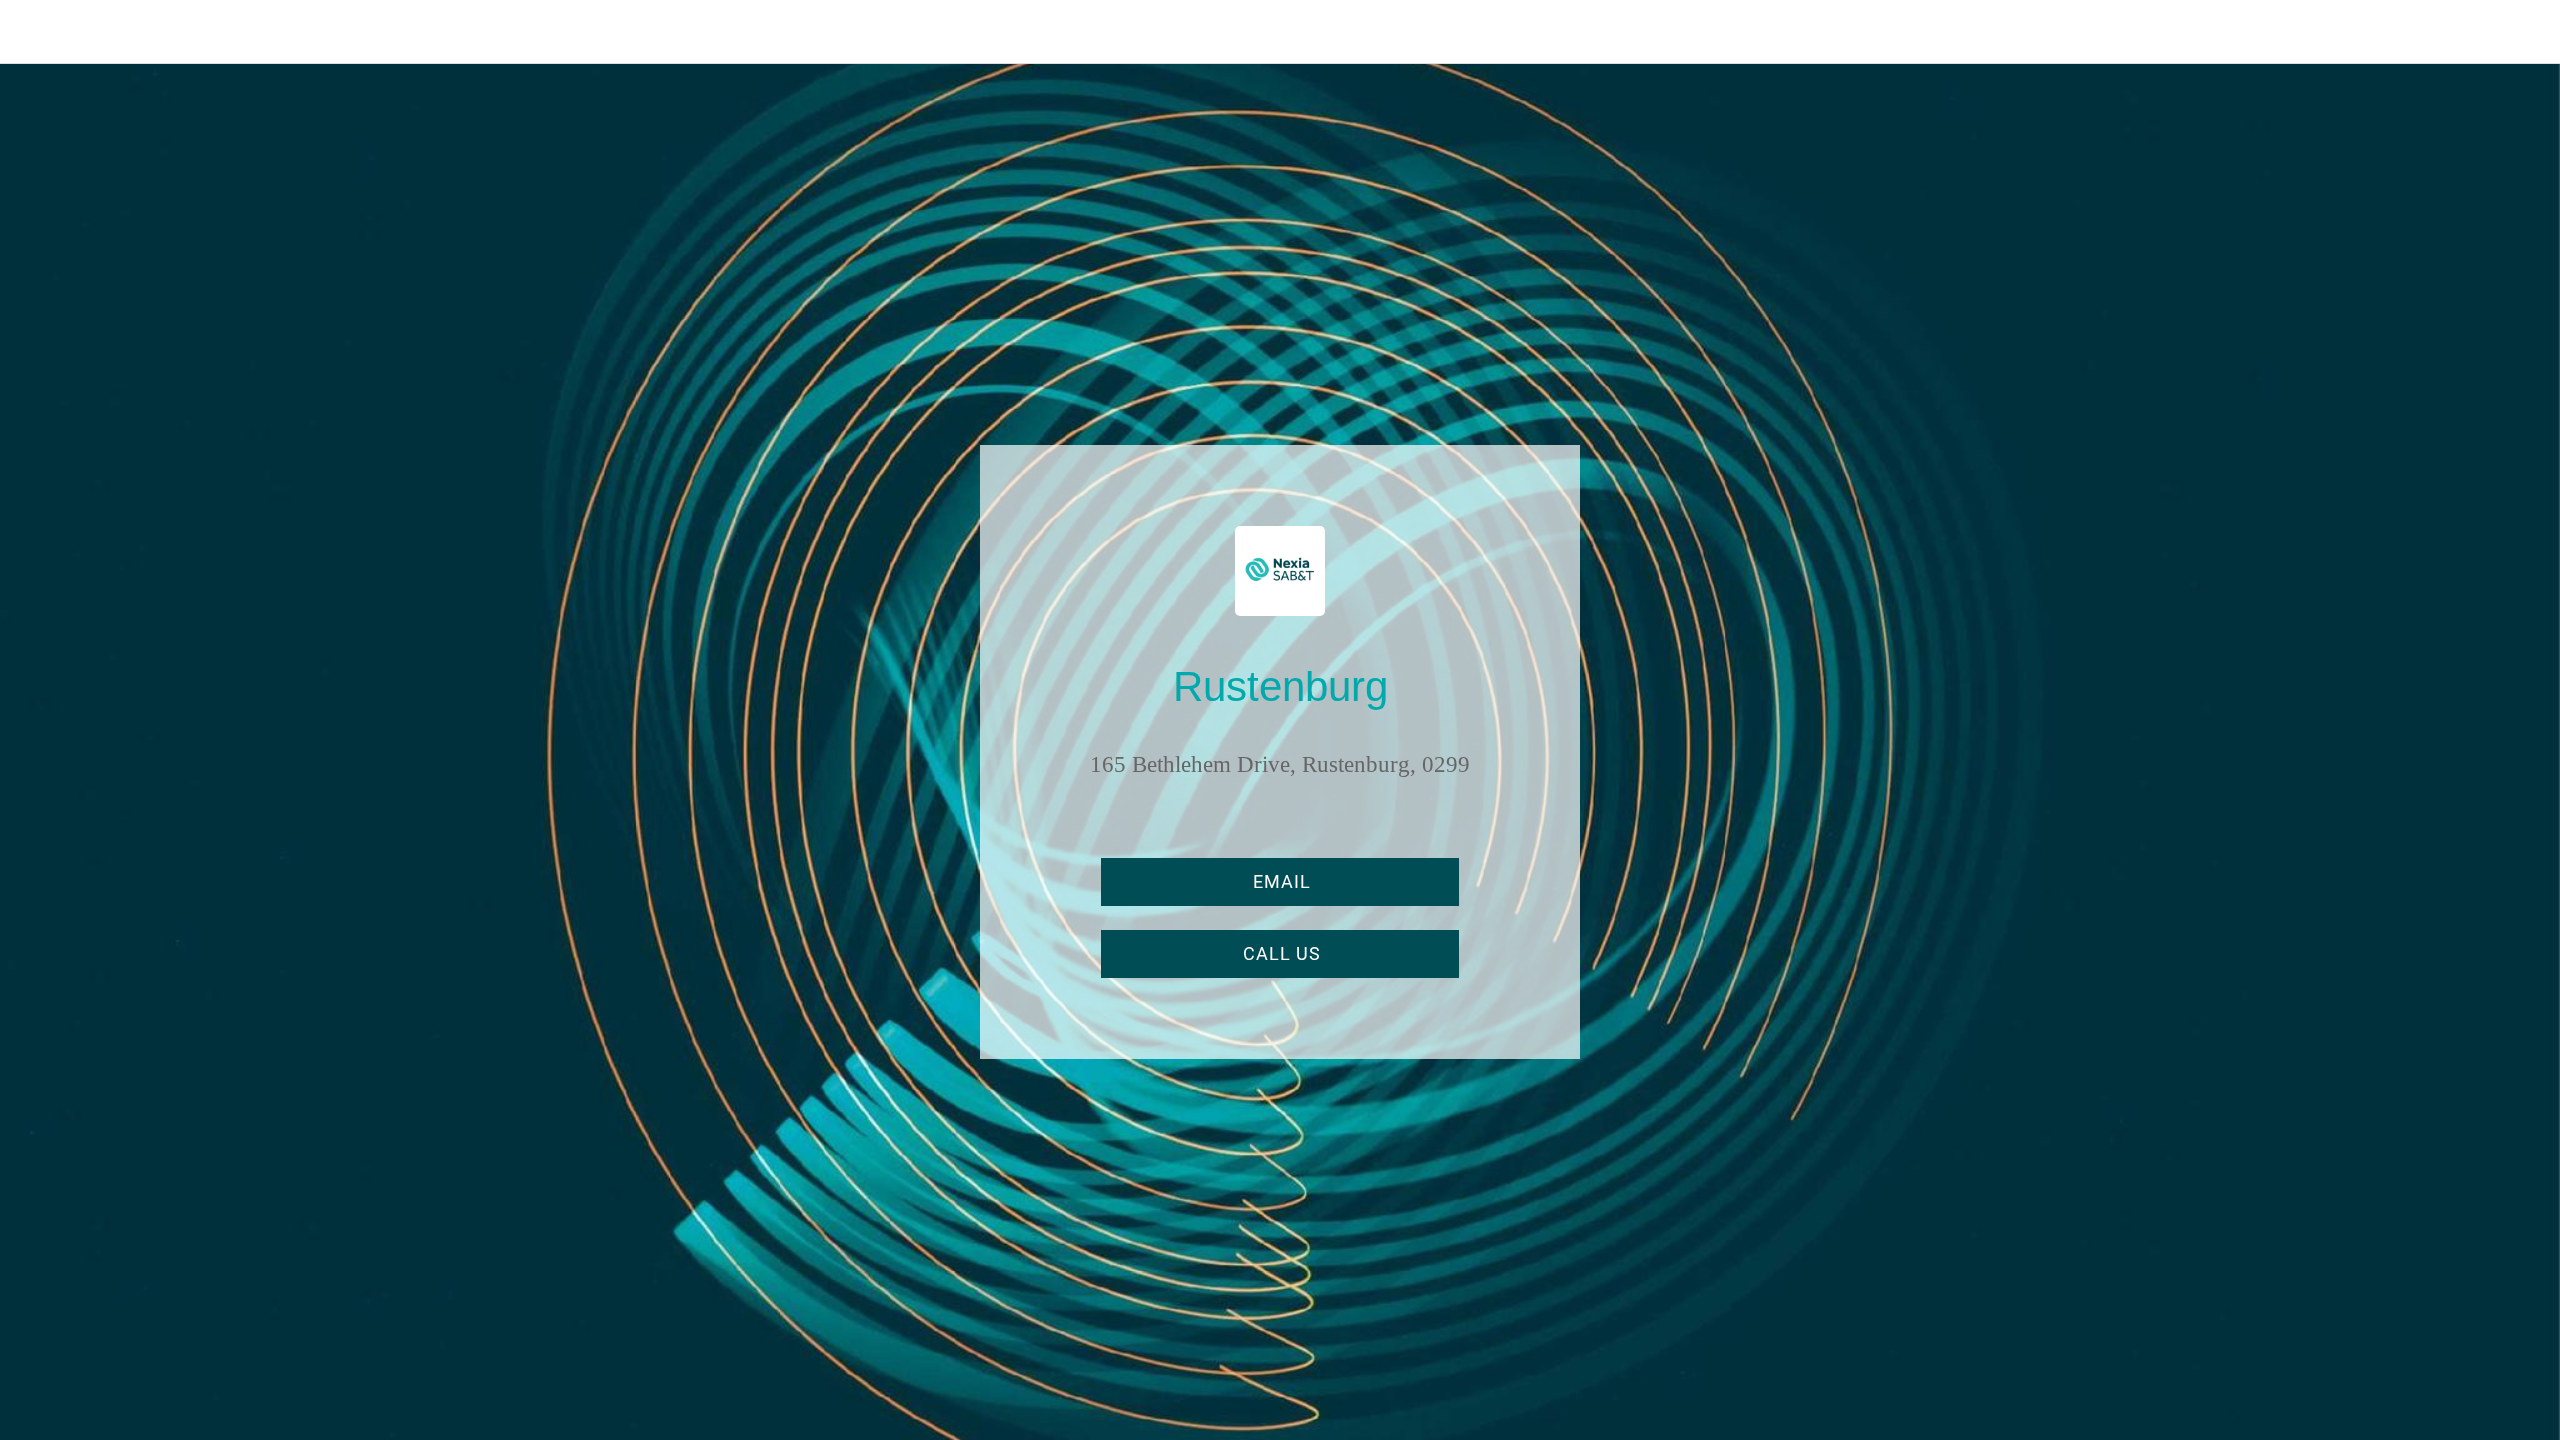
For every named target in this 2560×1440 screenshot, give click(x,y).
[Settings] (2520, 32)
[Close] (40, 32)
